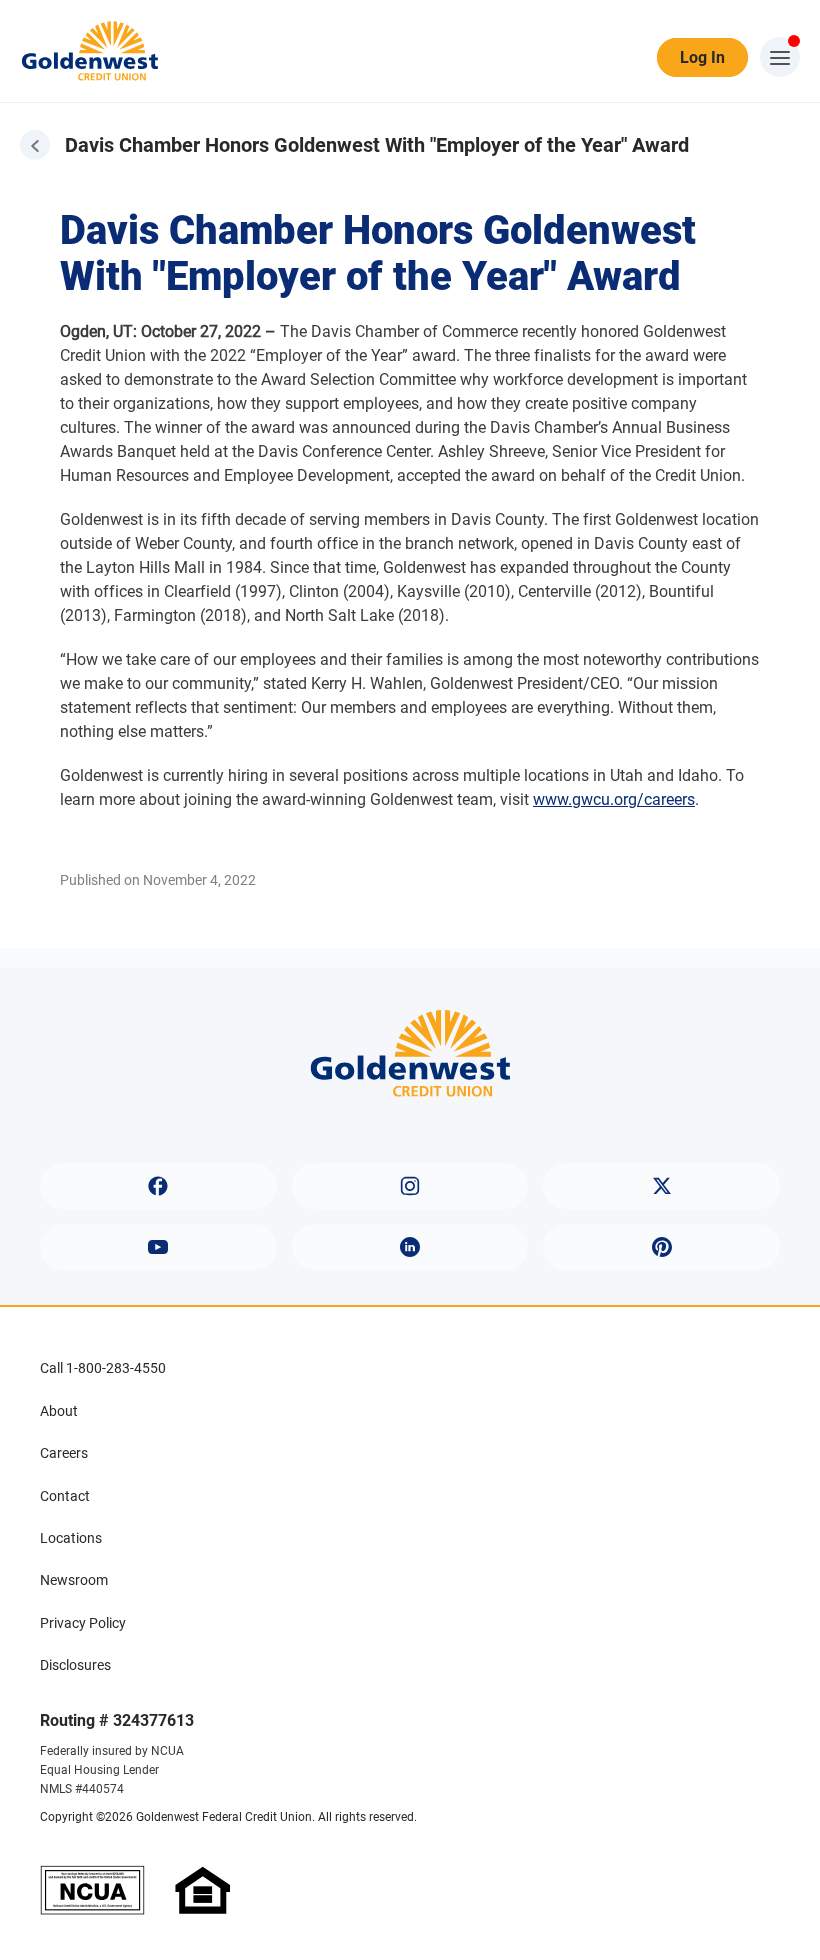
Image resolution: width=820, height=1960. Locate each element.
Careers (64, 1453)
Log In (702, 57)
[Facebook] (158, 1186)
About (59, 1411)
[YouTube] (158, 1247)
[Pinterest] (661, 1247)
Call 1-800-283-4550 (103, 1368)
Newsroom (74, 1580)
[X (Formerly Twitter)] (661, 1186)
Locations (71, 1538)
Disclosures (75, 1665)
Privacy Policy (83, 1623)
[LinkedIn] (410, 1247)
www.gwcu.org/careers (614, 799)
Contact (65, 1496)
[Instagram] (410, 1186)
